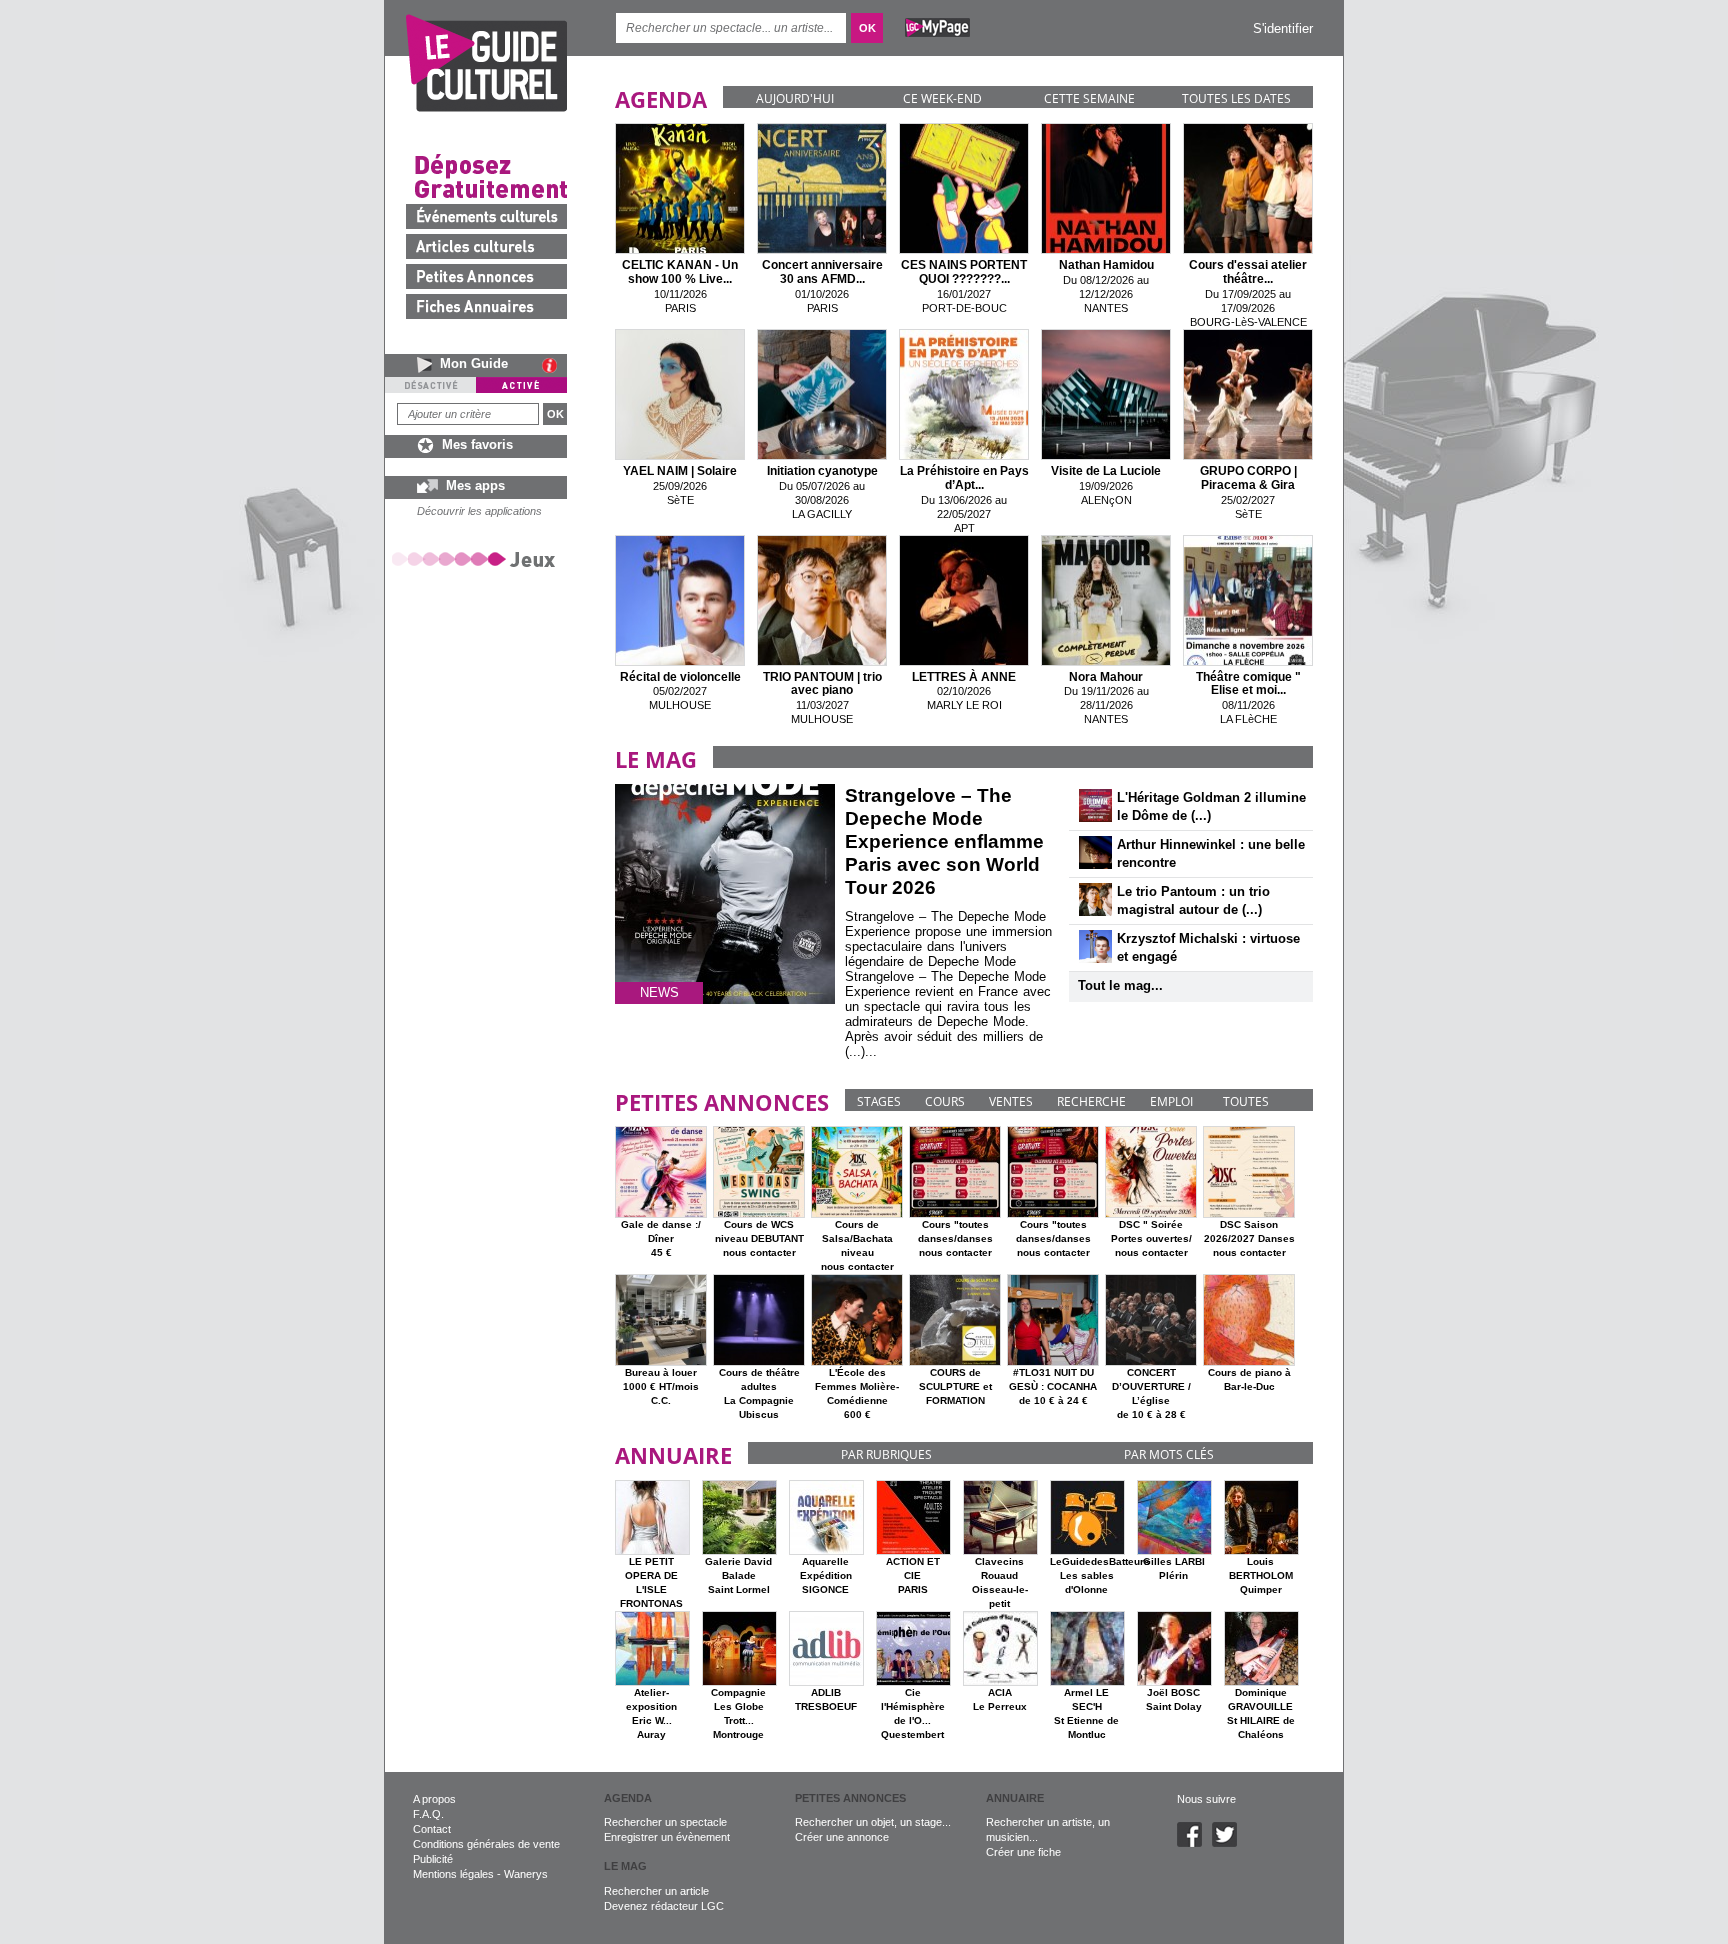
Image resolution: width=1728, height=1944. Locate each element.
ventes (1011, 1101)
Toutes (1246, 1101)
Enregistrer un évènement (667, 1837)
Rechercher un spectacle (665, 1822)
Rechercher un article (656, 1891)
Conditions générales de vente (486, 1844)
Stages (879, 1101)
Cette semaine (1089, 98)
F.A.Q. (428, 1814)
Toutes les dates (1236, 98)
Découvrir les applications (479, 511)
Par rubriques (886, 1454)
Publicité (433, 1859)
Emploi (1171, 1101)
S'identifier (1283, 28)
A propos (434, 1799)
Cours (945, 1101)
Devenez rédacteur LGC (664, 1906)
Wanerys (526, 1874)
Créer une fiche (1023, 1852)
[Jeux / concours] (477, 558)
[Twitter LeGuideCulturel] (1229, 1843)
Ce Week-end (942, 98)
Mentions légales (453, 1874)
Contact (432, 1829)
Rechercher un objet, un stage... (873, 1822)
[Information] (554, 365)
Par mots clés (1169, 1454)
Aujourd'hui (795, 98)
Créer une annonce (842, 1837)
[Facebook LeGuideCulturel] (1194, 1843)
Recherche (1091, 1101)
